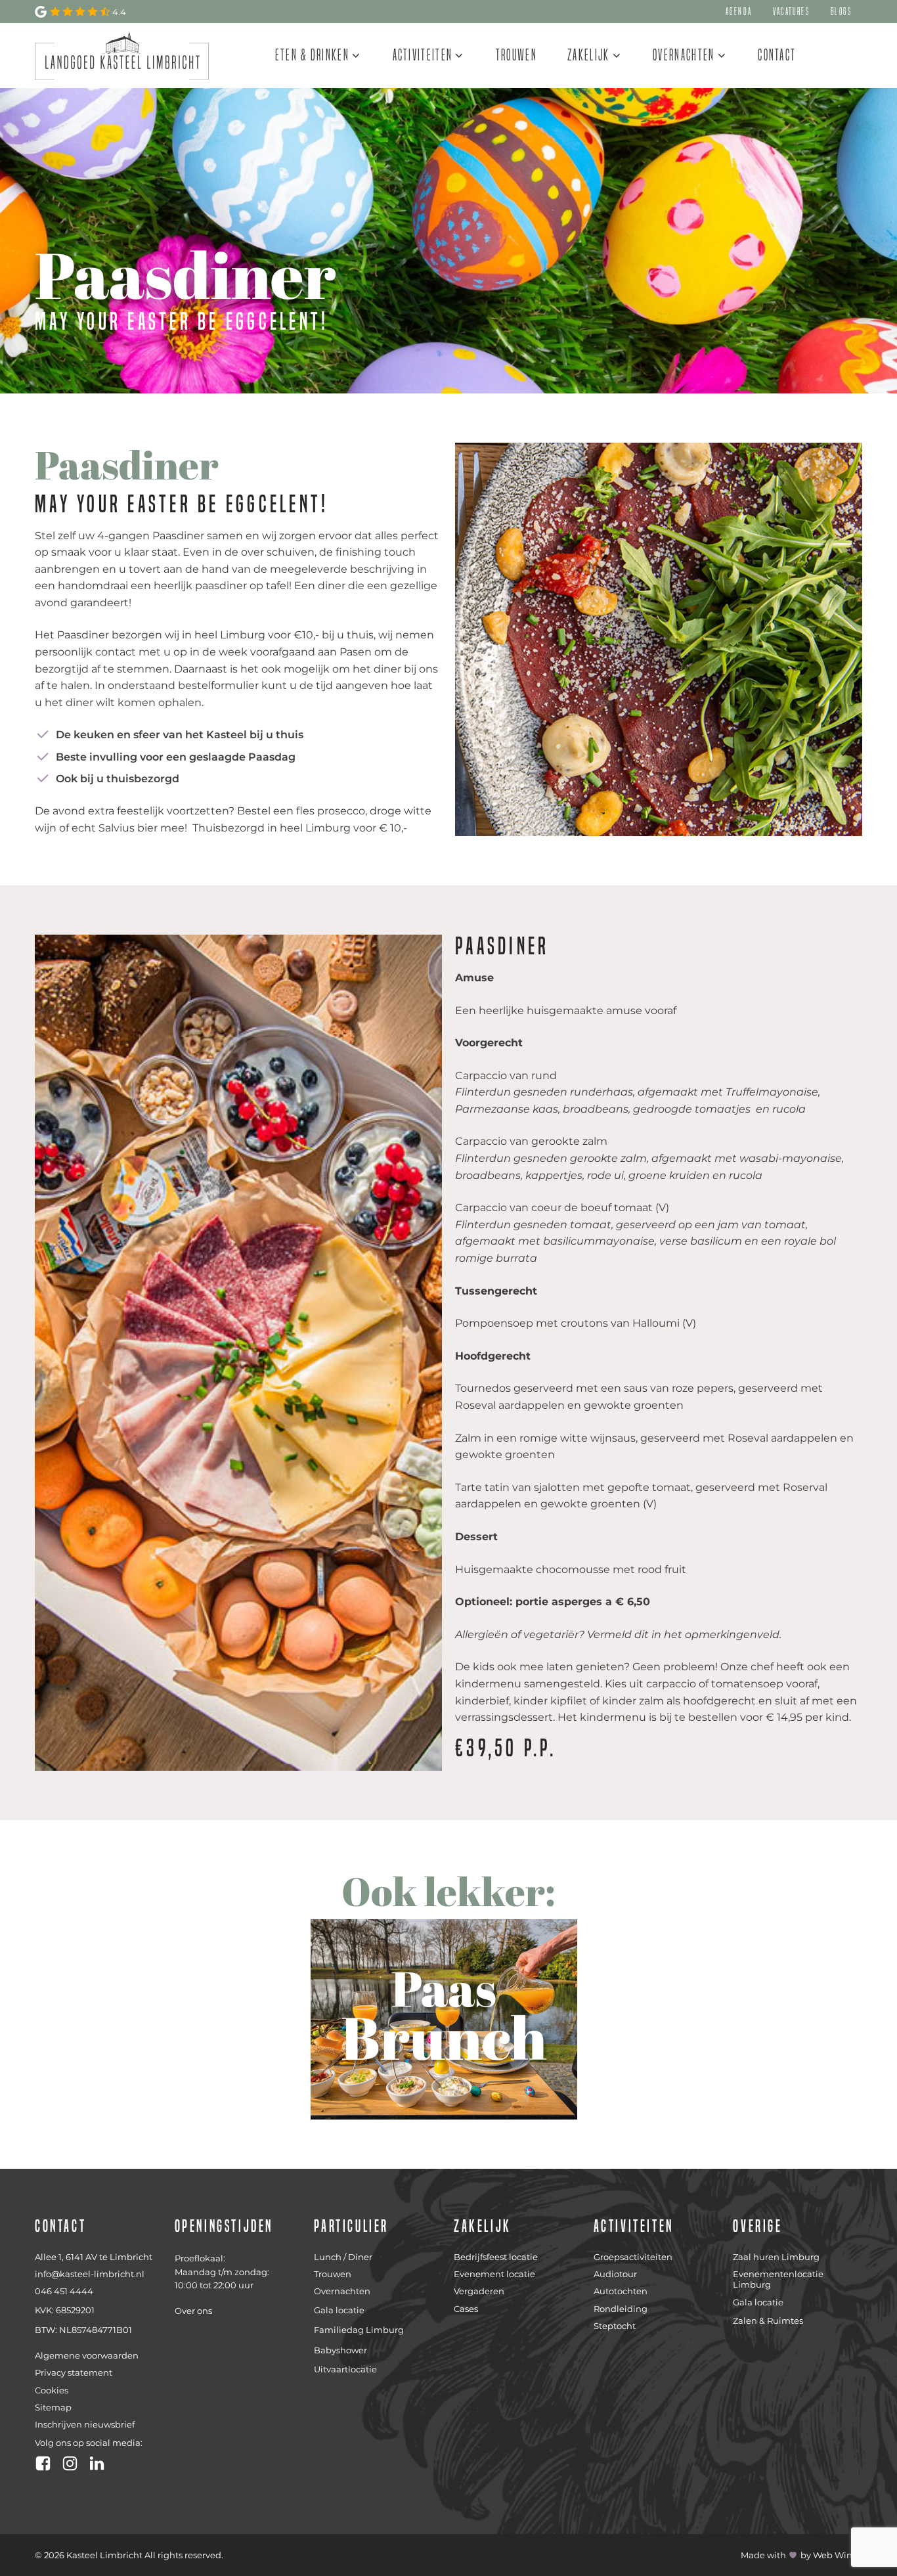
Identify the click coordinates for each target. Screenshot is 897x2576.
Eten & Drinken (312, 55)
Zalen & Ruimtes (768, 2321)
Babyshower (340, 2350)
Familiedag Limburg (359, 2330)
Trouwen (516, 55)
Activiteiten (423, 55)
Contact (777, 55)
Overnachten (684, 55)
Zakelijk (588, 55)
